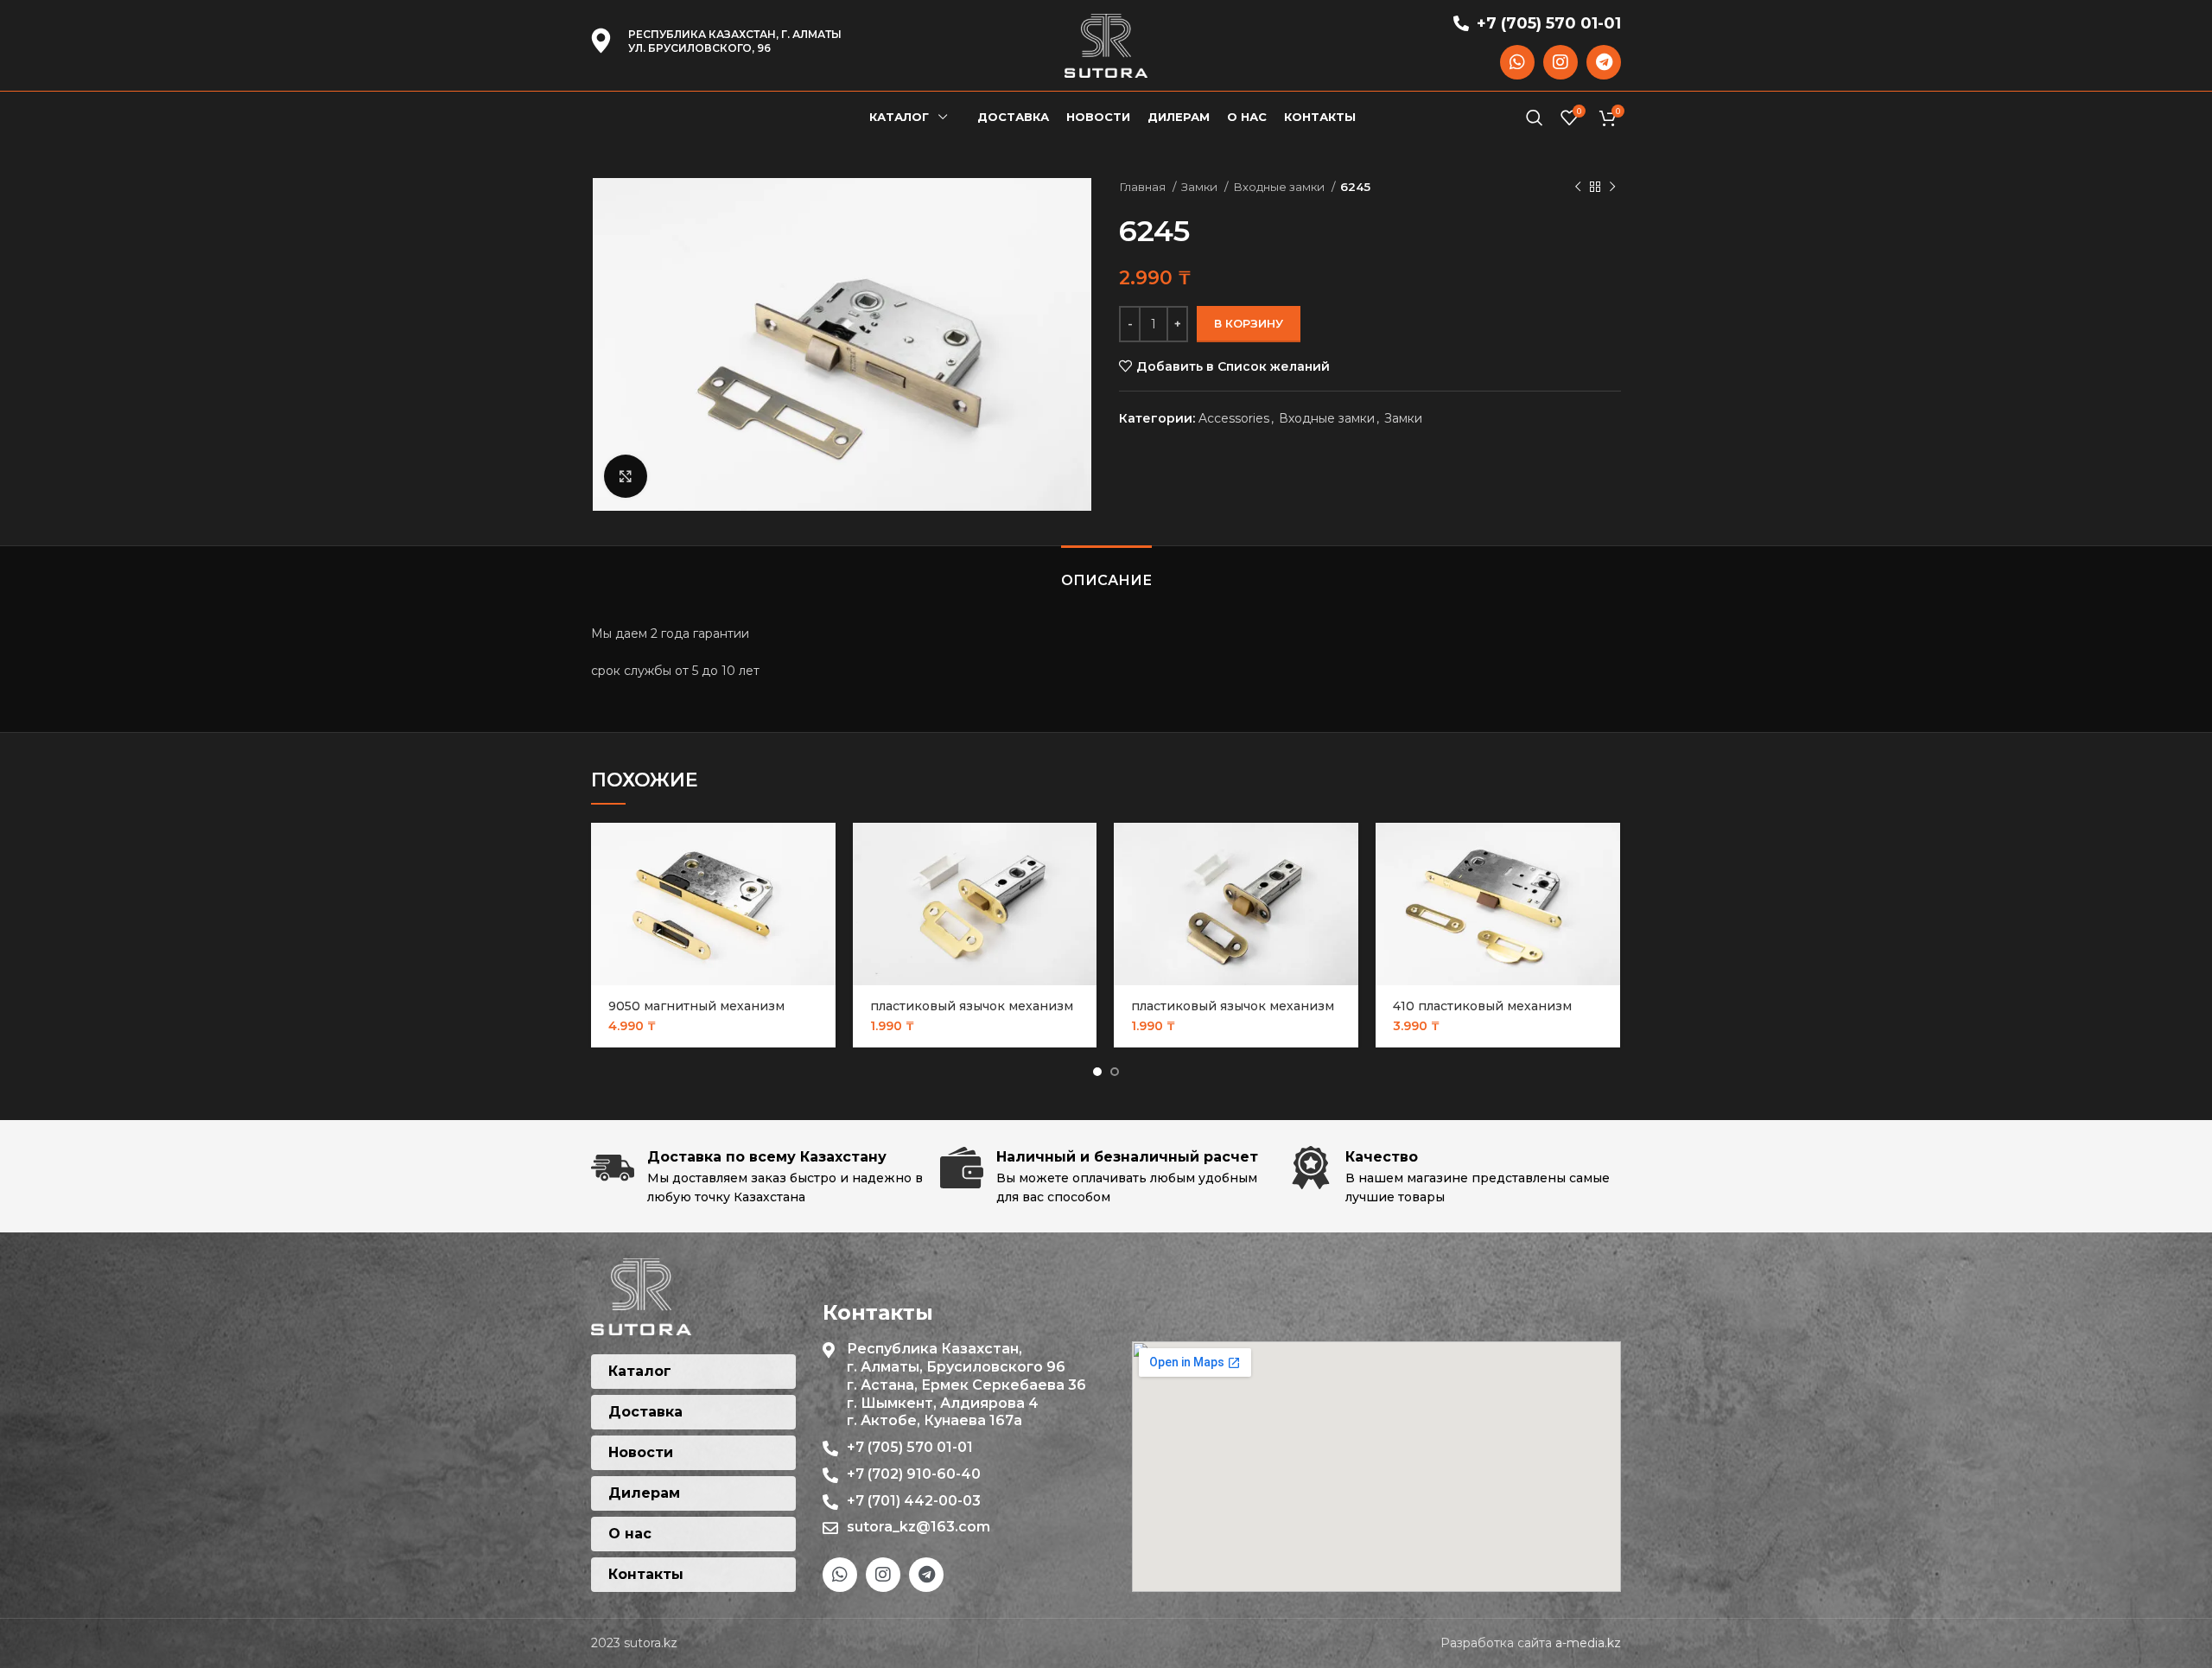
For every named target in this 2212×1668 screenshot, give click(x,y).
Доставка (645, 1412)
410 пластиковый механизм (1482, 1006)
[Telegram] (1604, 62)
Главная (1144, 187)
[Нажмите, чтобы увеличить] (626, 476)
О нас (630, 1534)
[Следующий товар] (1612, 188)
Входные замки (1280, 187)
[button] (823, 851)
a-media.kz (1588, 1643)
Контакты (646, 1574)
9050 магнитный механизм (696, 1006)
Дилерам (644, 1493)
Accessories (1234, 418)
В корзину (1249, 323)
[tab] (1106, 572)
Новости (641, 1452)
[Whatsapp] (1517, 62)
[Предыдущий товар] (1578, 188)
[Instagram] (1560, 62)
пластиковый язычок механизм (972, 1006)
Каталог (640, 1371)
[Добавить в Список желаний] (823, 890)
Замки (1201, 187)
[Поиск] (1535, 118)
